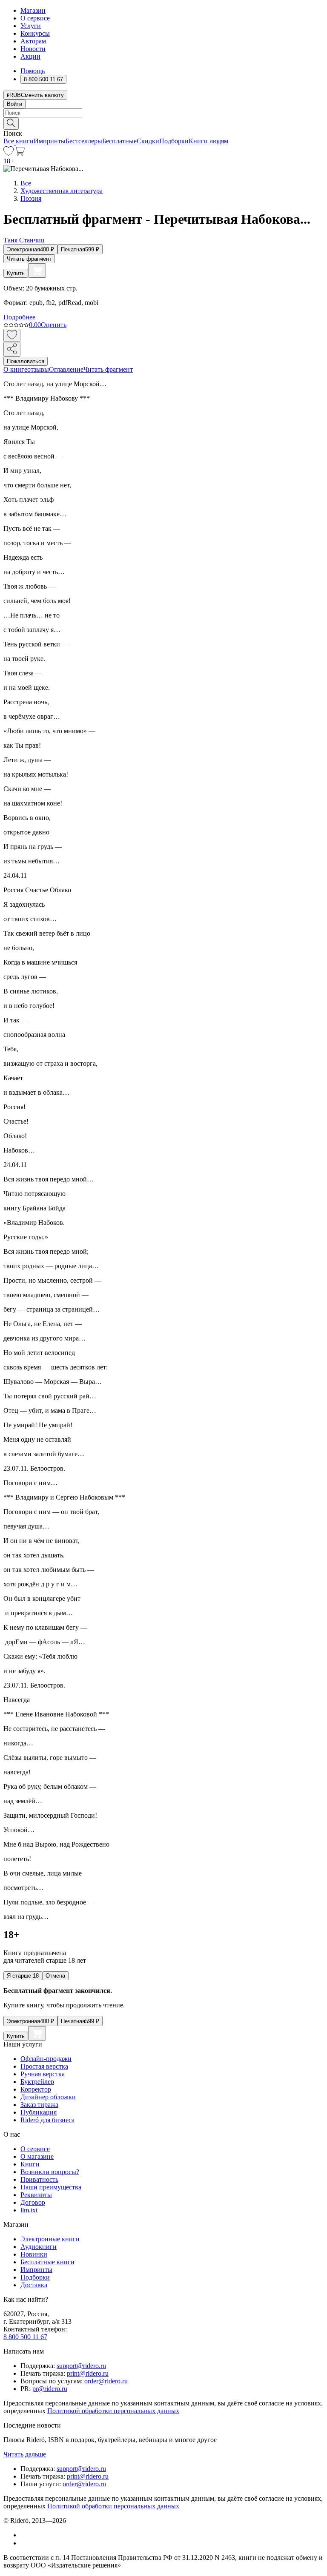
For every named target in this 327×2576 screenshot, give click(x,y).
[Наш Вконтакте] (25, 2535)
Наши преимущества (51, 2187)
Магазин (33, 10)
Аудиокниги (39, 2247)
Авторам (33, 41)
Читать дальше (25, 2454)
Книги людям (208, 141)
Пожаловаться (26, 361)
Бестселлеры (84, 141)
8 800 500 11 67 (25, 2337)
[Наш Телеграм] (24, 2543)
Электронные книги (50, 2239)
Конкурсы (35, 33)
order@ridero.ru (106, 2381)
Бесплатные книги (47, 2262)
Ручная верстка (43, 2074)
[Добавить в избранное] (12, 335)
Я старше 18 (23, 1976)
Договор (33, 2202)
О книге (15, 369)
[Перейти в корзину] (19, 153)
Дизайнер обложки (48, 2097)
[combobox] (163, 113)
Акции (30, 56)
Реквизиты (36, 2195)
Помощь (33, 71)
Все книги (19, 141)
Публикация (39, 2112)
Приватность (39, 2179)
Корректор (36, 2089)
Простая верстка (44, 2066)
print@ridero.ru (88, 2373)
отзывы (38, 369)
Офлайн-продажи (46, 2059)
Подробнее (19, 317)
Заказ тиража (39, 2105)
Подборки (174, 141)
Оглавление (66, 369)
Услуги (31, 26)
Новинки (34, 2254)
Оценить (54, 325)
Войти (14, 104)
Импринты (50, 141)
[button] (163, 123)
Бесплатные (119, 141)
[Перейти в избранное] (9, 153)
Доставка (34, 2285)
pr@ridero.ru (50, 2389)
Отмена (55, 1976)
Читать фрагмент (29, 259)
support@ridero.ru (81, 2366)
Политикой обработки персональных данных (113, 2411)
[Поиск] (11, 124)
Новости (33, 49)
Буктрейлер (37, 2082)
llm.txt (29, 2210)
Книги (30, 2164)
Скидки (148, 141)
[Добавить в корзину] (37, 270)
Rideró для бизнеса (47, 2120)
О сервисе (35, 18)
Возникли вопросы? (50, 2172)
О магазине (37, 2156)
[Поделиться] (12, 349)
